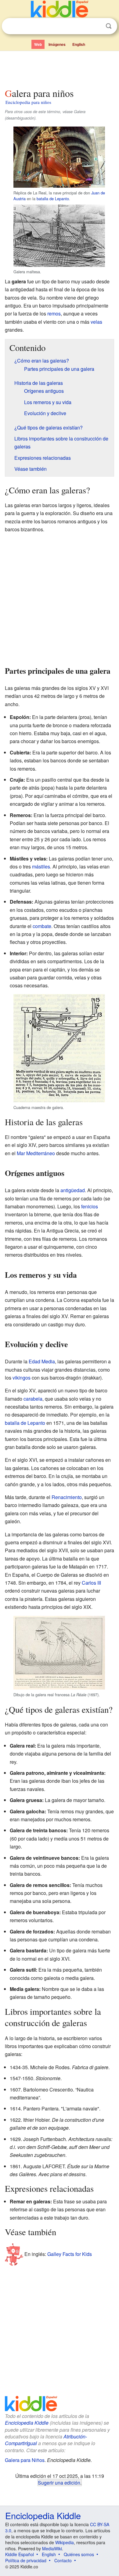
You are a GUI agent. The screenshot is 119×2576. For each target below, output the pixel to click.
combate (42, 926)
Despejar (96, 26)
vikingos (22, 1378)
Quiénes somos (79, 2554)
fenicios (90, 1206)
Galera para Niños (25, 2460)
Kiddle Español (20, 2554)
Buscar (109, 26)
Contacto (63, 2560)
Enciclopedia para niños (28, 102)
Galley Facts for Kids (70, 2254)
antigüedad (73, 1190)
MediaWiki (52, 2548)
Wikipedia (65, 2542)
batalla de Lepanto (53, 199)
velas (96, 322)
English (79, 44)
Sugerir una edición (59, 2482)
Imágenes (57, 44)
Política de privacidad (26, 2560)
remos (54, 313)
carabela (33, 1399)
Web (38, 44)
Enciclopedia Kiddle (27, 2423)
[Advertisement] (60, 68)
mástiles (41, 866)
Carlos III (91, 1583)
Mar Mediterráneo (36, 1153)
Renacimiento (67, 1497)
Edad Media (42, 1361)
